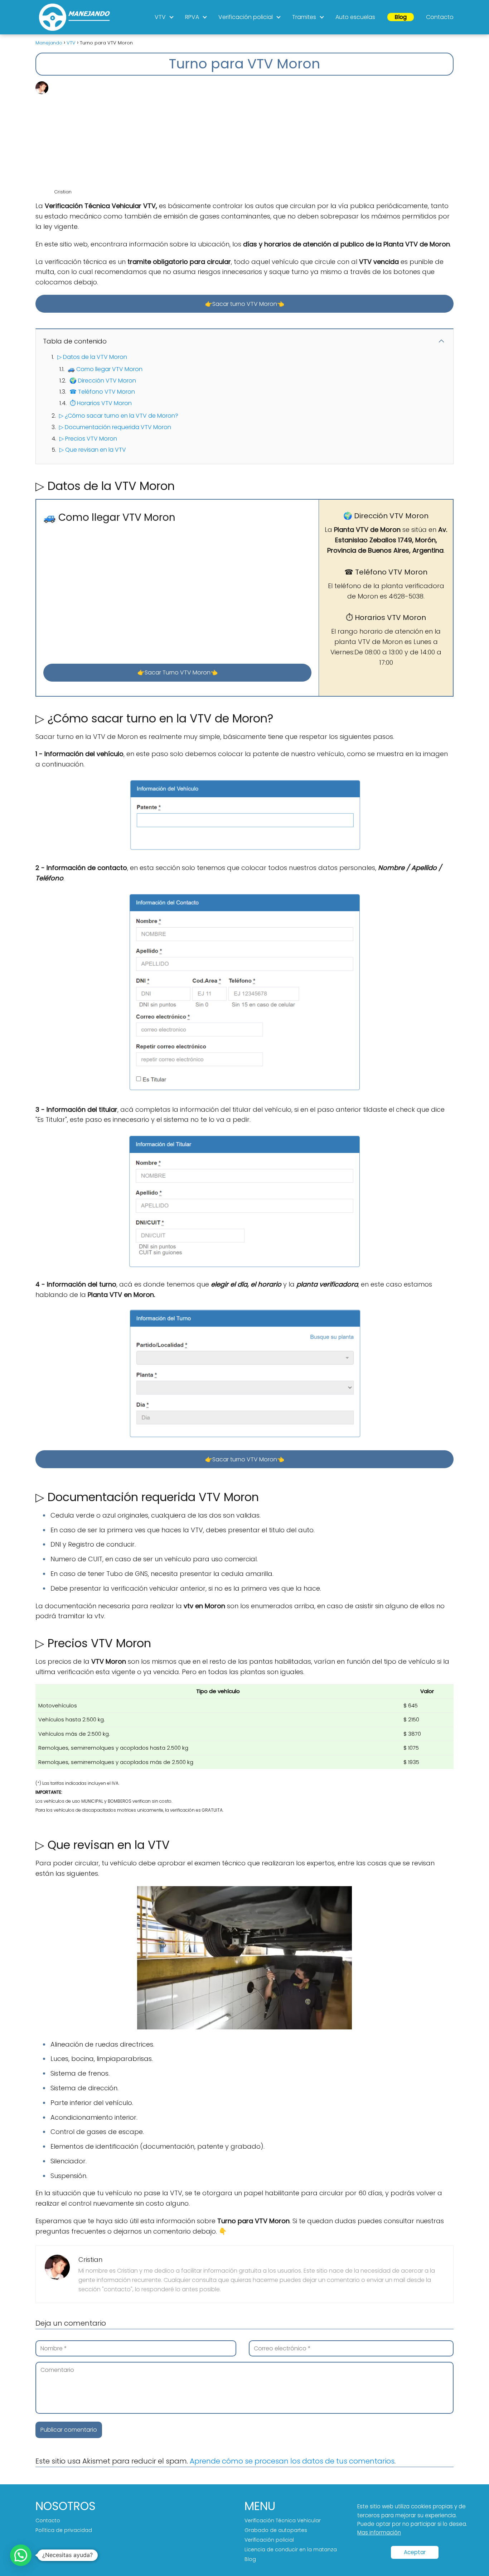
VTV (160, 17)
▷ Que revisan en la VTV (93, 450)
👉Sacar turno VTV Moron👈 (245, 304)
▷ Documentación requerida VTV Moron (115, 427)
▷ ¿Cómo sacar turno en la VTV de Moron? (119, 416)
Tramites (304, 17)
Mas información (379, 2532)
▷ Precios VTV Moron (88, 439)
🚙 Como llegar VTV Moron (105, 369)
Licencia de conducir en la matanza (291, 2549)
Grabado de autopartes (276, 2530)
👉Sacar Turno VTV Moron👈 (178, 672)
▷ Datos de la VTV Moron (92, 357)
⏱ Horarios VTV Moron (101, 403)
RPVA (192, 17)
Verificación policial (246, 17)
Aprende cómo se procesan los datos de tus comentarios (292, 2461)
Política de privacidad (64, 2530)
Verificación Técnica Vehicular (283, 2520)
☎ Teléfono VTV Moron (102, 392)
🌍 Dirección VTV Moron (103, 381)
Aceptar (415, 2552)
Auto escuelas (355, 17)
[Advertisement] (253, 135)
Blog (401, 17)
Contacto (440, 17)
